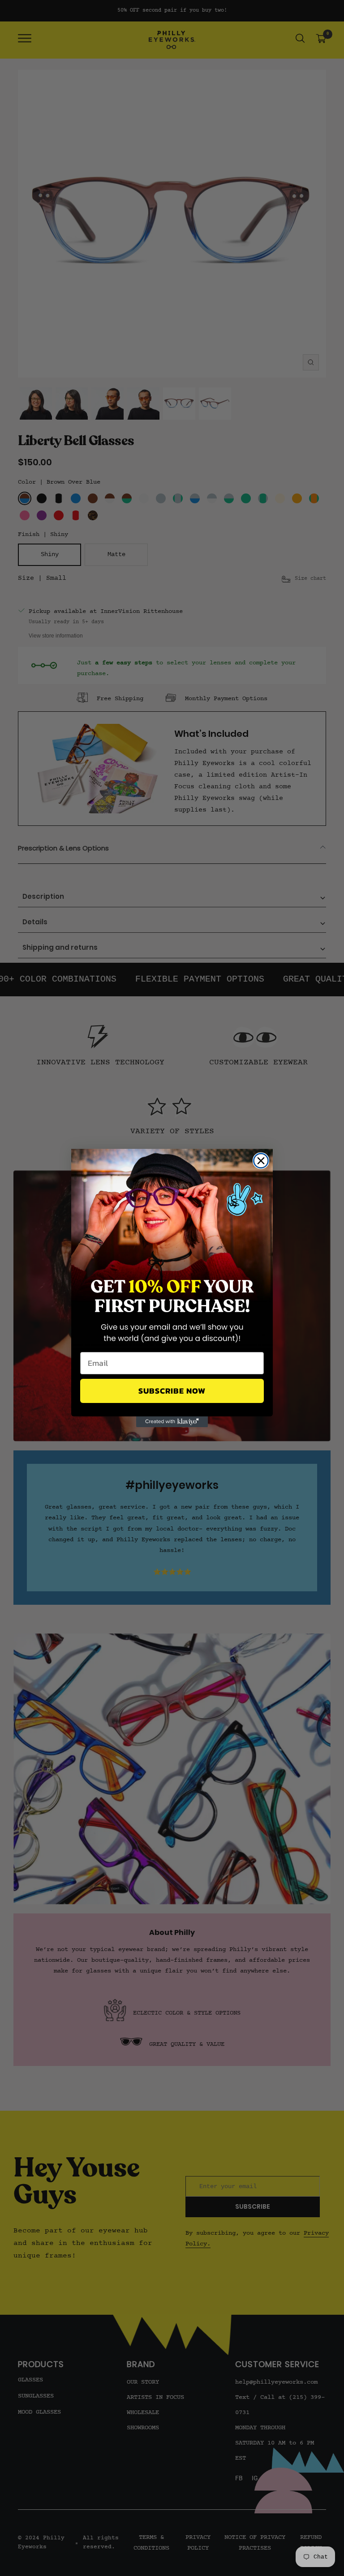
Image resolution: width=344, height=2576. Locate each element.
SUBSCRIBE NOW (172, 1391)
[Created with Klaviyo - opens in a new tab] (172, 1422)
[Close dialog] (261, 1161)
